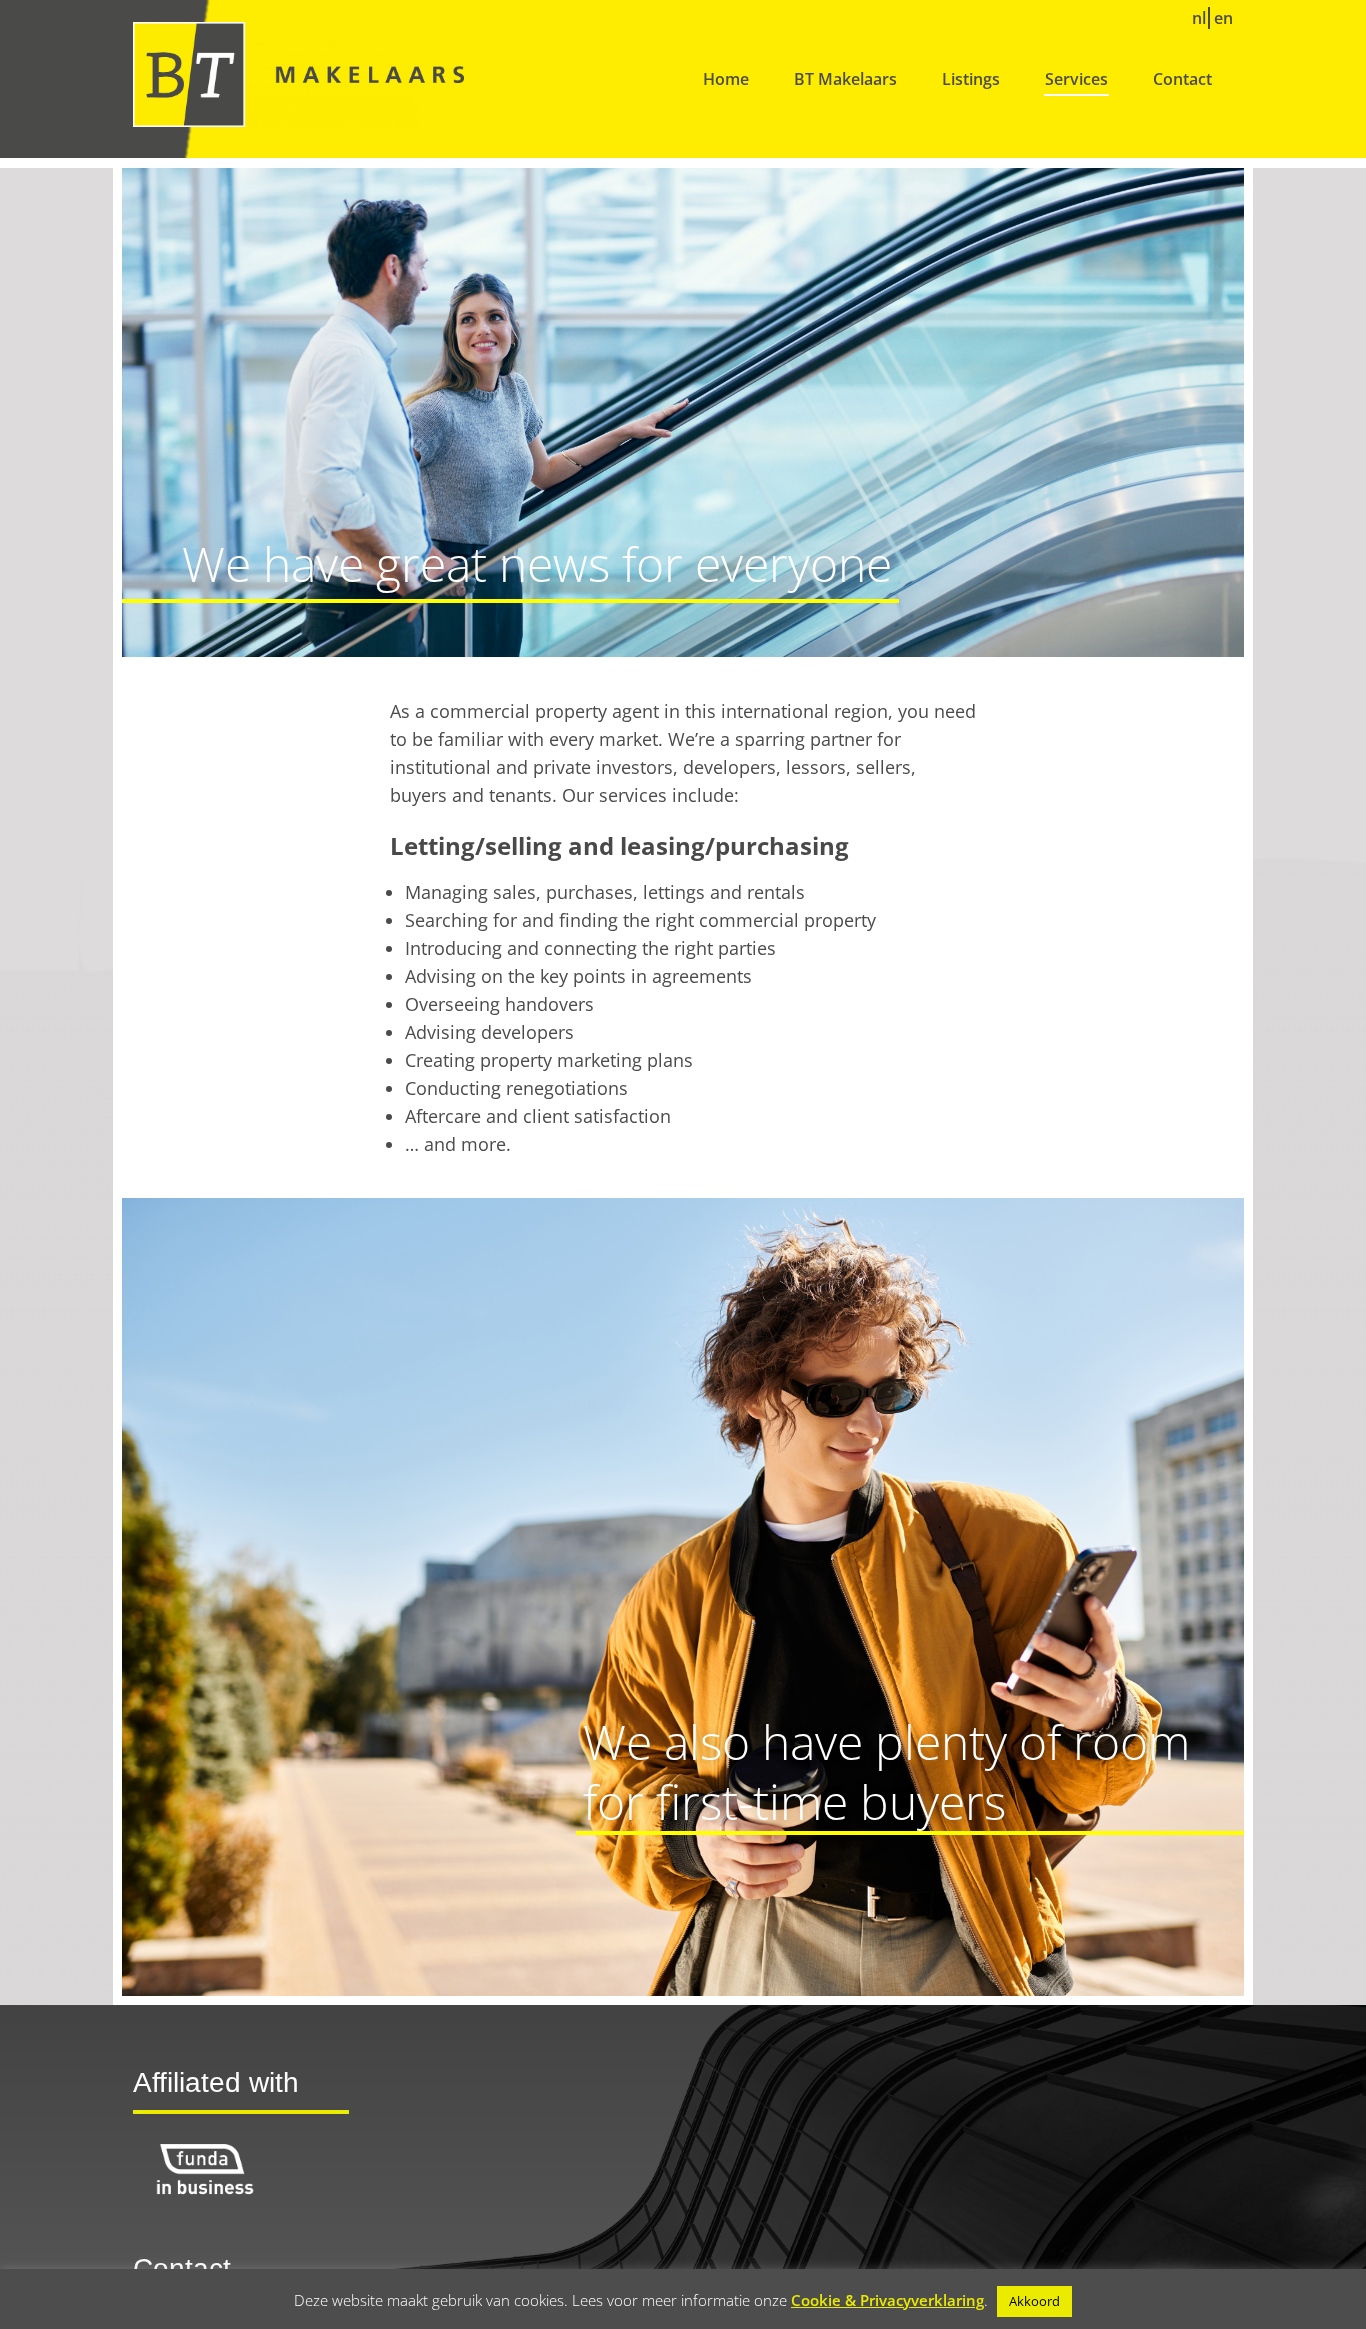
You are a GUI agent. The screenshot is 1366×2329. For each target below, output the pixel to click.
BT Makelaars (845, 79)
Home (726, 79)
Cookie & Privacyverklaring (887, 2300)
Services (1076, 79)
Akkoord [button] (1034, 2301)
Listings (971, 79)
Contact (1182, 79)
